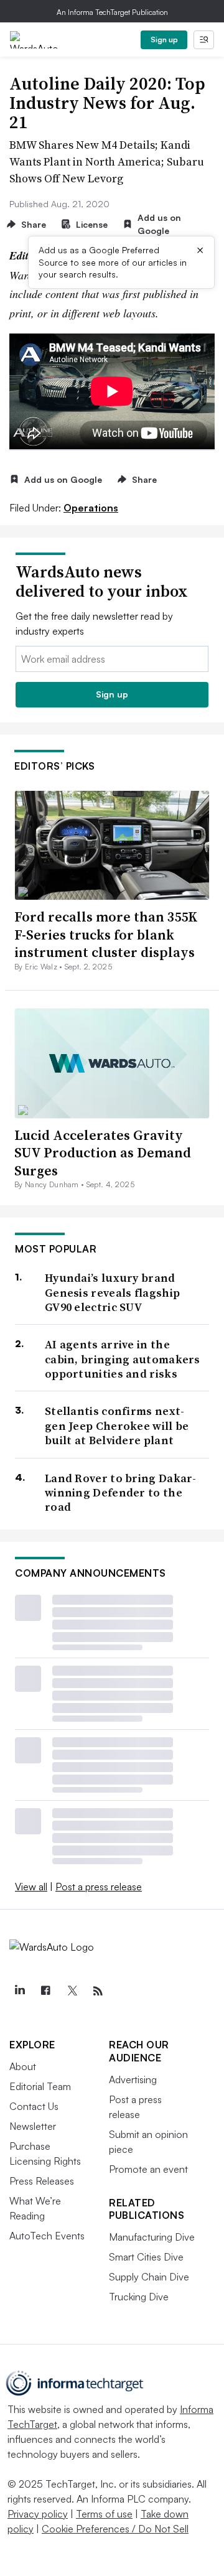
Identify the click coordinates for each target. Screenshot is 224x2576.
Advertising (133, 2079)
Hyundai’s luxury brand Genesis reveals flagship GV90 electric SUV (112, 1292)
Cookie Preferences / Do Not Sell (115, 2529)
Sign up (164, 40)
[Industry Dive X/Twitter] (72, 1991)
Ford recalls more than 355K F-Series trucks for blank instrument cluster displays (106, 934)
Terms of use (104, 2514)
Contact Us (34, 2106)
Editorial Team (40, 2086)
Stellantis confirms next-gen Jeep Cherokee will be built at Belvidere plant (117, 1426)
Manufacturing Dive (152, 2237)
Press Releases (42, 2181)
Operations (91, 508)
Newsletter (33, 2126)
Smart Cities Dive (146, 2257)
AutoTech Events (47, 2236)
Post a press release (99, 1887)
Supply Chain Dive (149, 2277)
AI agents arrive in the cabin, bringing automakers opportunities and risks (123, 1359)
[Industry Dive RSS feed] (98, 1991)
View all (31, 1887)
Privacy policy (38, 2514)
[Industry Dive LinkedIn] (19, 1991)
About (23, 2066)
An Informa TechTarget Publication (112, 12)
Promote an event (148, 2169)
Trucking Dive (139, 2297)
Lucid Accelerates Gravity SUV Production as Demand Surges (103, 1153)
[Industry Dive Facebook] (45, 1991)
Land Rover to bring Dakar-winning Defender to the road (121, 1493)
